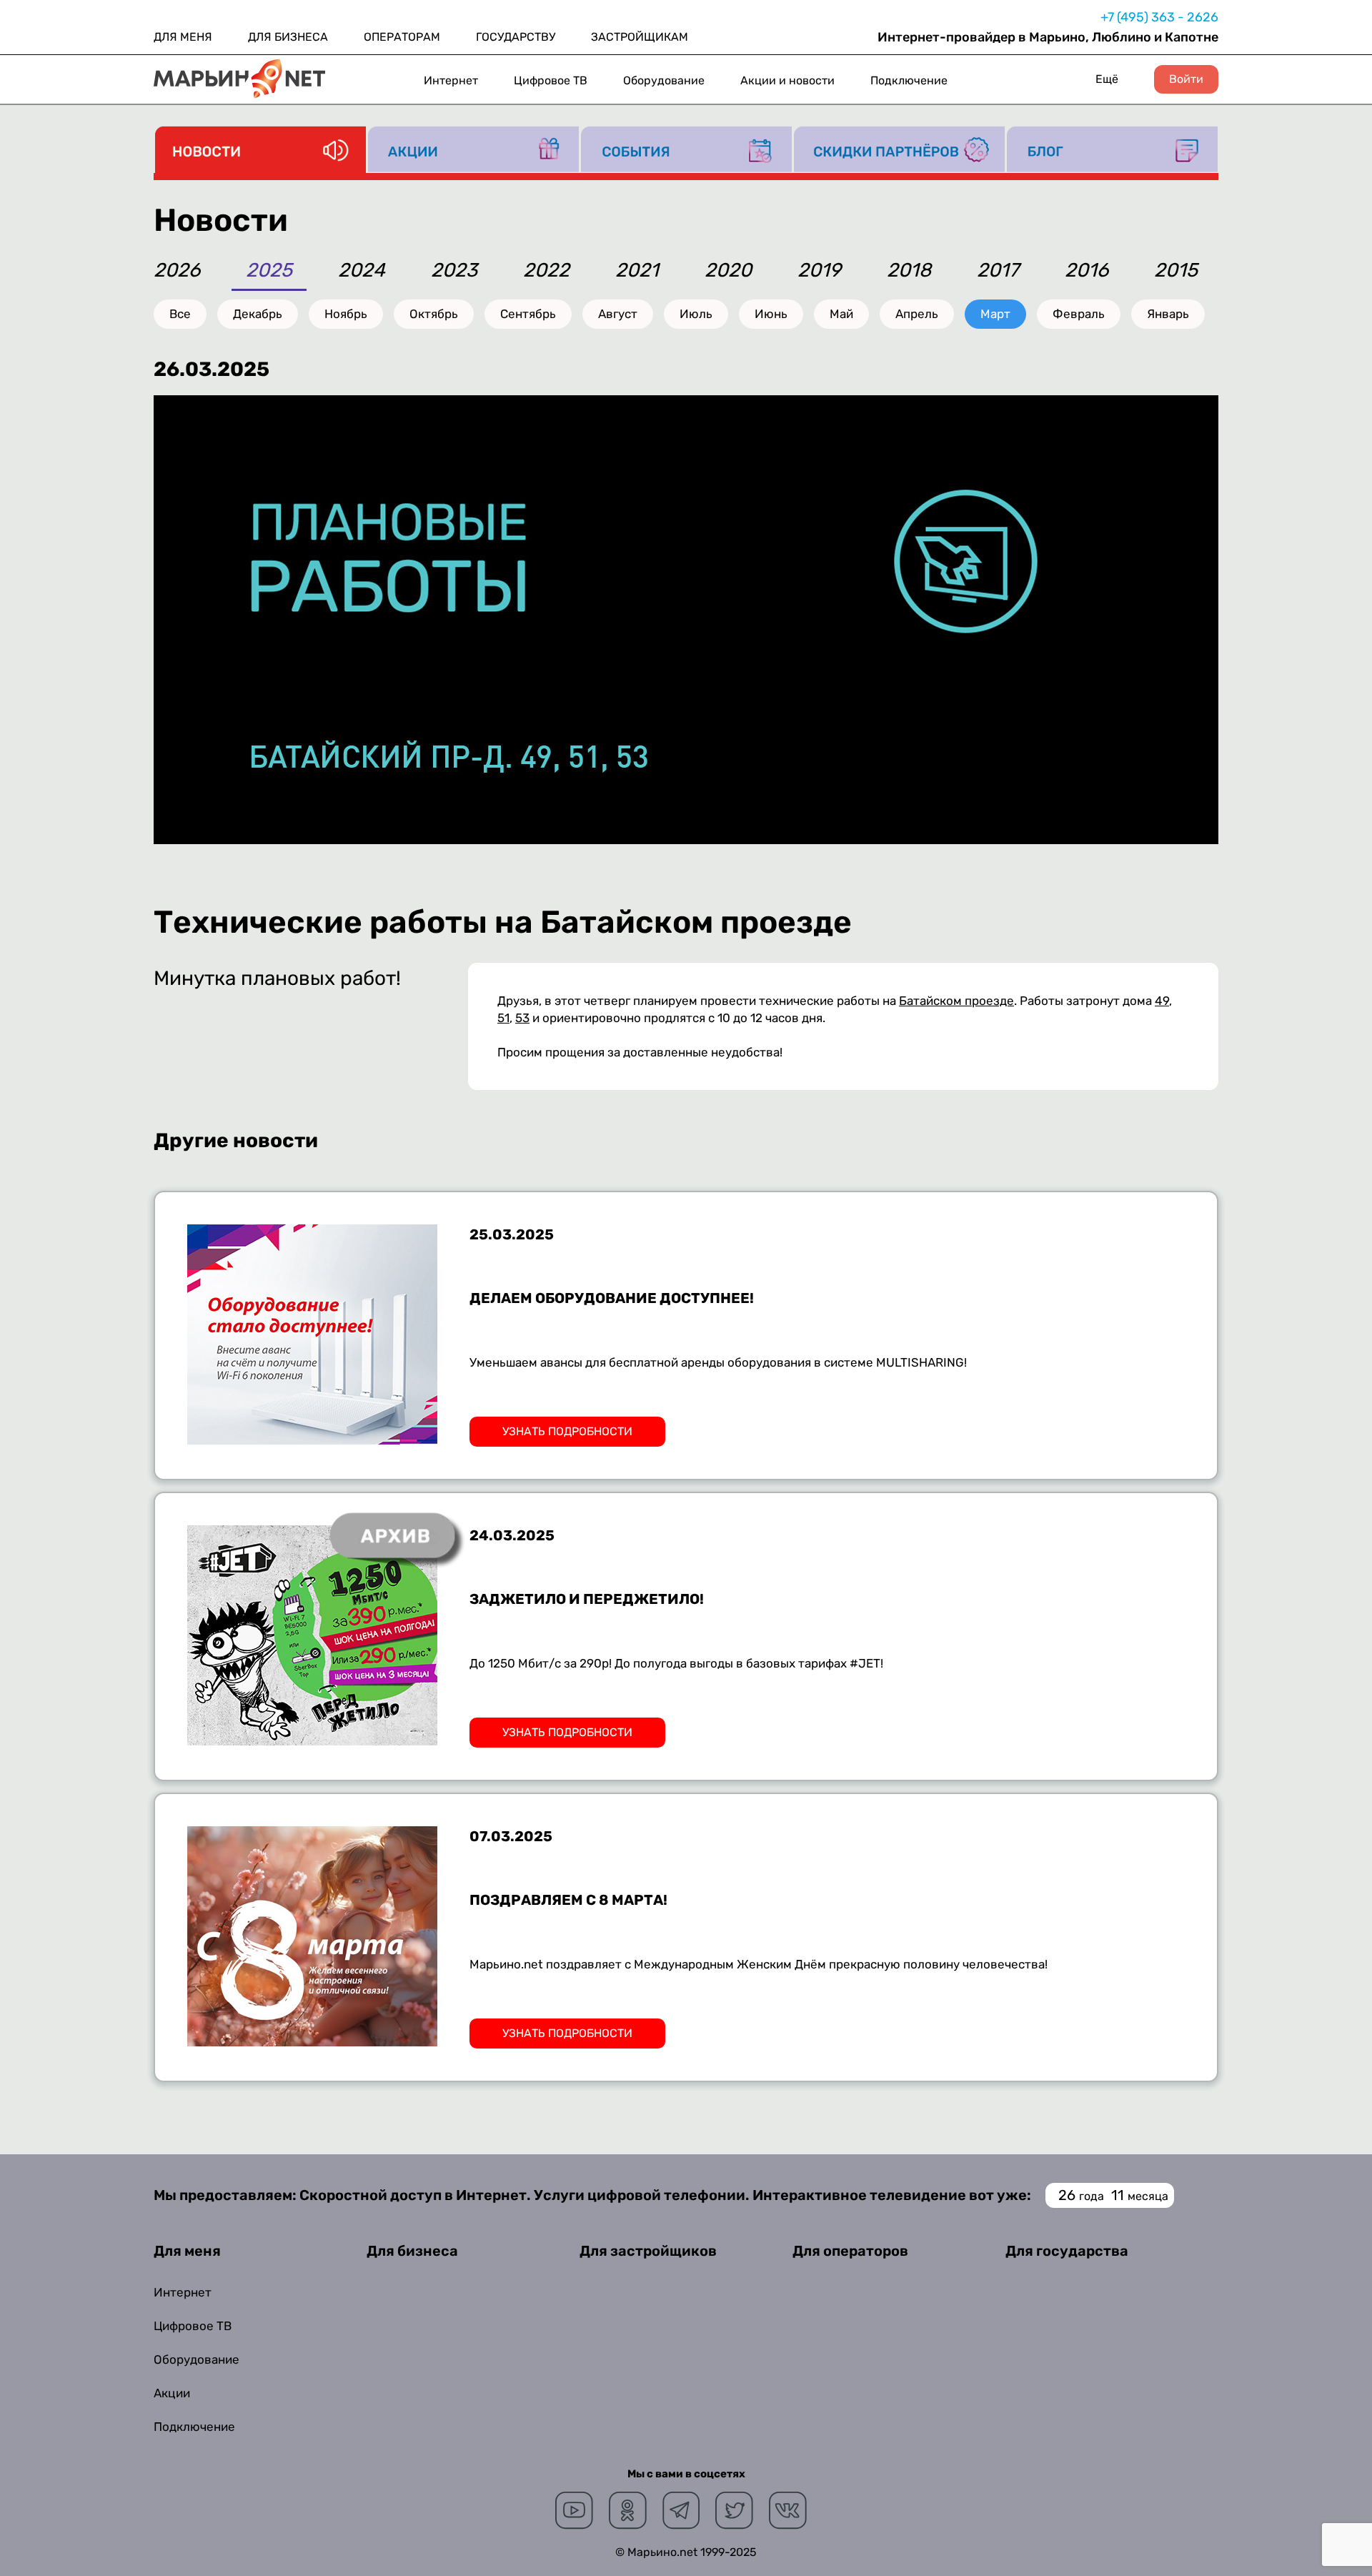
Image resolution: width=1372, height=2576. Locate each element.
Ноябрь (346, 314)
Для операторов (850, 2251)
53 (522, 1018)
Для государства (1067, 2251)
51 (503, 1018)
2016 (1087, 271)
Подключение (909, 80)
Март (995, 314)
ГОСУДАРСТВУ (516, 37)
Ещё (1107, 79)
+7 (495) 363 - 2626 (1159, 17)
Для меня (187, 2251)
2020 (728, 271)
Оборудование (664, 80)
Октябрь (434, 314)
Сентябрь (528, 314)
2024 (362, 271)
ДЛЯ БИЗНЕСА (288, 37)
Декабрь (258, 314)
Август (618, 314)
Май (841, 314)
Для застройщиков (648, 2251)
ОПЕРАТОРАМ (402, 37)
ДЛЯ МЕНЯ (183, 37)
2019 (819, 271)
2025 (269, 271)
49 (1162, 1001)
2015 (1176, 271)
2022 (546, 271)
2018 (909, 271)
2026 (177, 271)
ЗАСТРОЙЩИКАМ (640, 37)
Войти (1186, 79)
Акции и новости (787, 80)
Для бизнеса (412, 2251)
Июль (696, 314)
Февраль (1079, 314)
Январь (1168, 314)
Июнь (771, 314)
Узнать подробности (567, 1431)
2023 (454, 271)
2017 (998, 271)
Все (180, 314)
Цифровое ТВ (551, 80)
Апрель (917, 314)
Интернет (451, 80)
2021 (637, 271)
